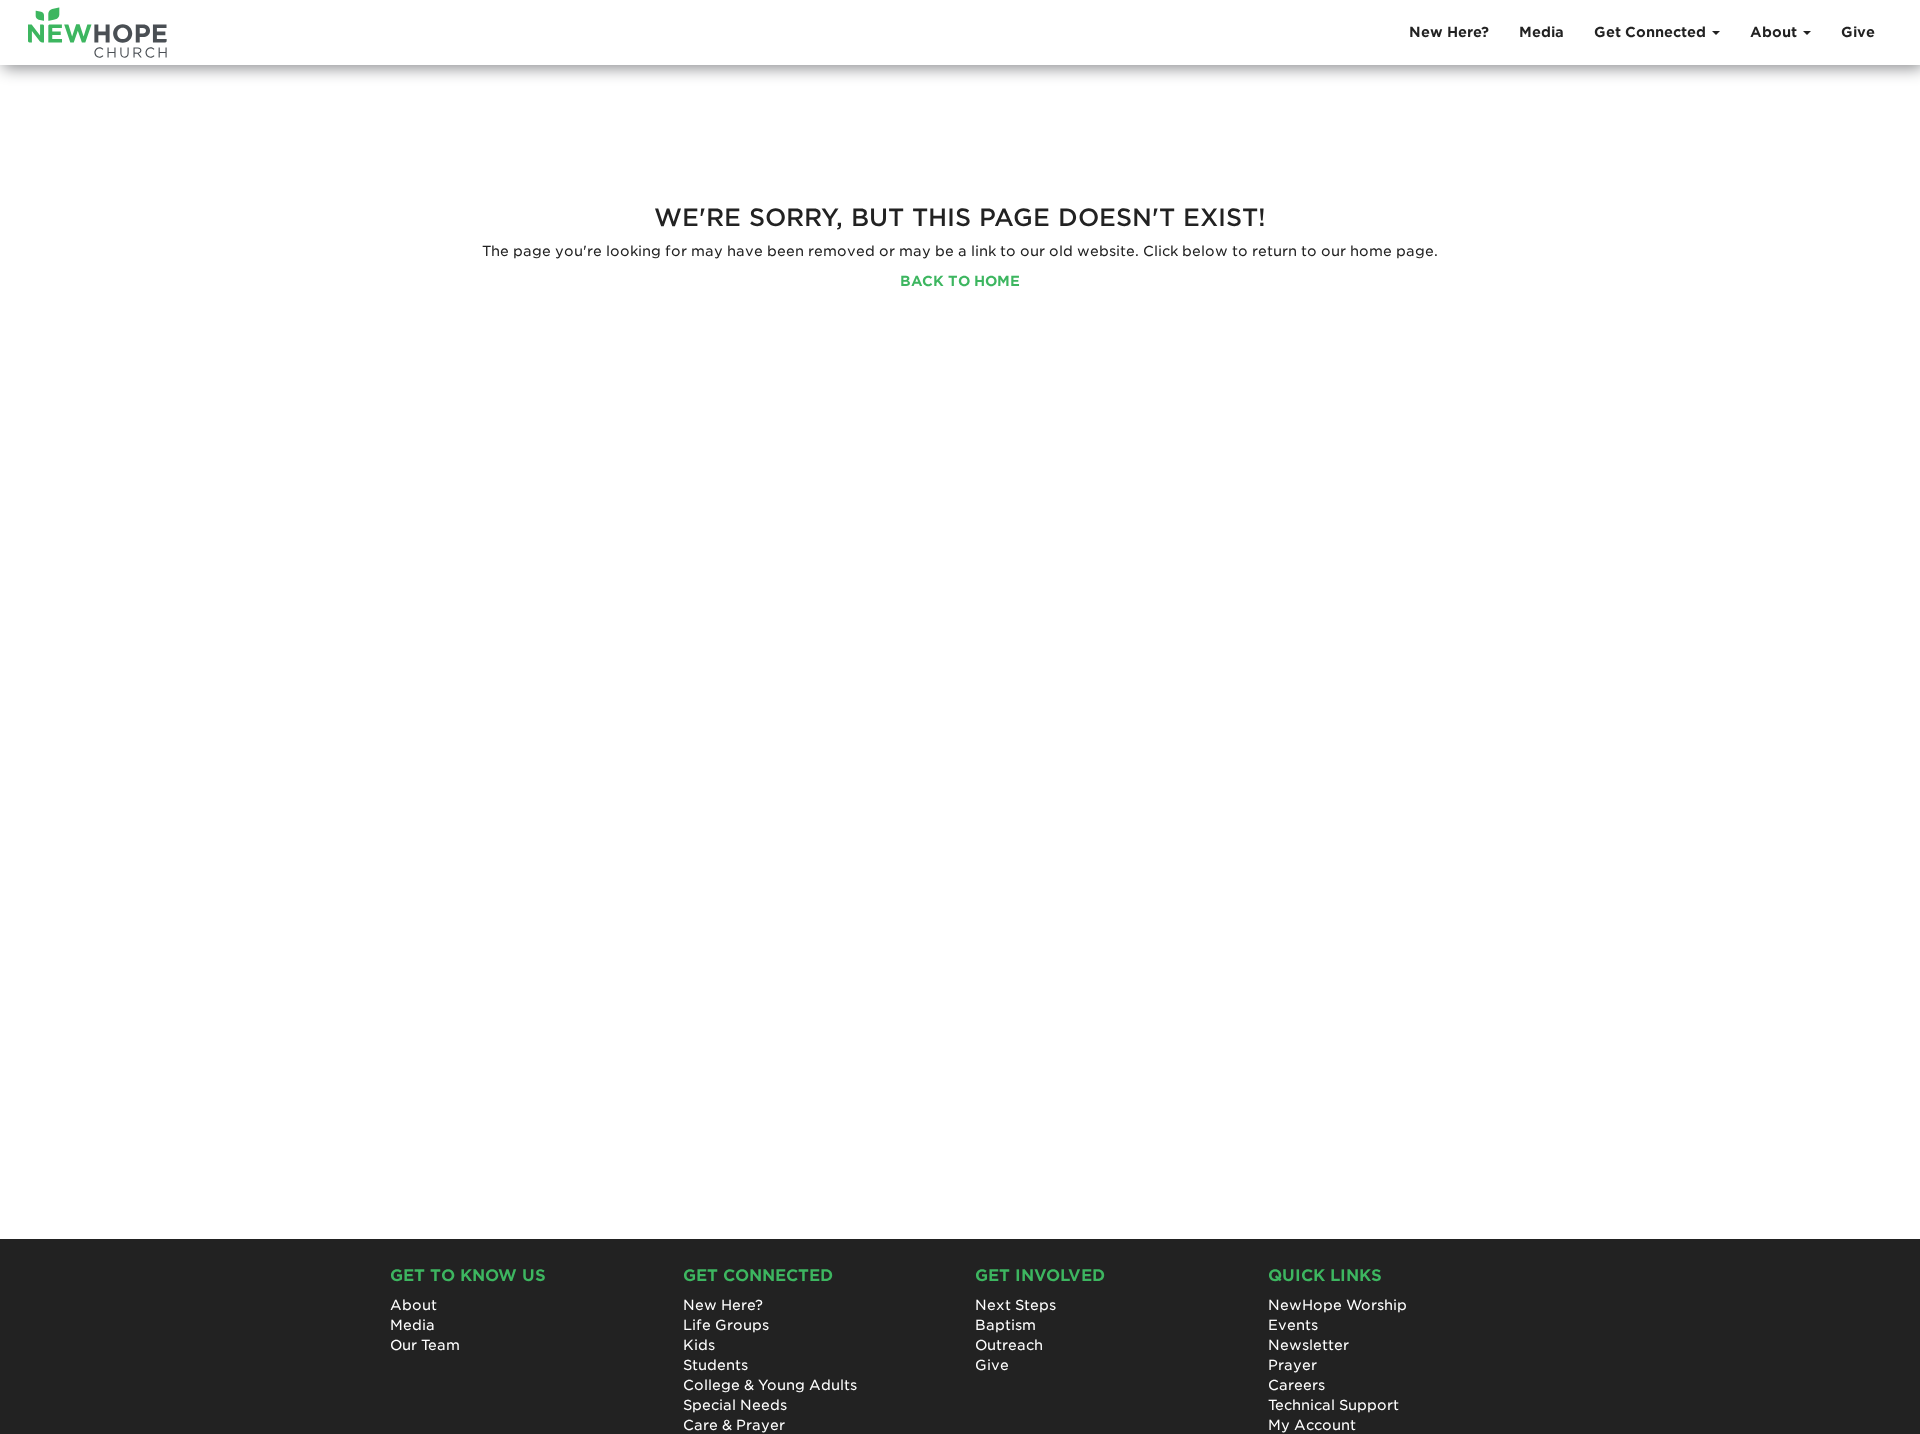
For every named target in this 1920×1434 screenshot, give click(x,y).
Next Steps (1015, 1305)
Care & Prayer (734, 1425)
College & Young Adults (770, 1385)
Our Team (425, 1345)
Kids (699, 1345)
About (413, 1305)
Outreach (1009, 1345)
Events (1293, 1325)
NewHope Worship (1337, 1305)
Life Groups (726, 1325)
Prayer (1292, 1365)
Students (715, 1365)
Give (1858, 32)
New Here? (1449, 32)
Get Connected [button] (1652, 32)
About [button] (1775, 32)
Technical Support (1333, 1405)
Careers (1296, 1385)
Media (1541, 32)
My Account (1312, 1425)
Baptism (1005, 1325)
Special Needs (735, 1405)
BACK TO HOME (960, 281)
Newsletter (1308, 1345)
